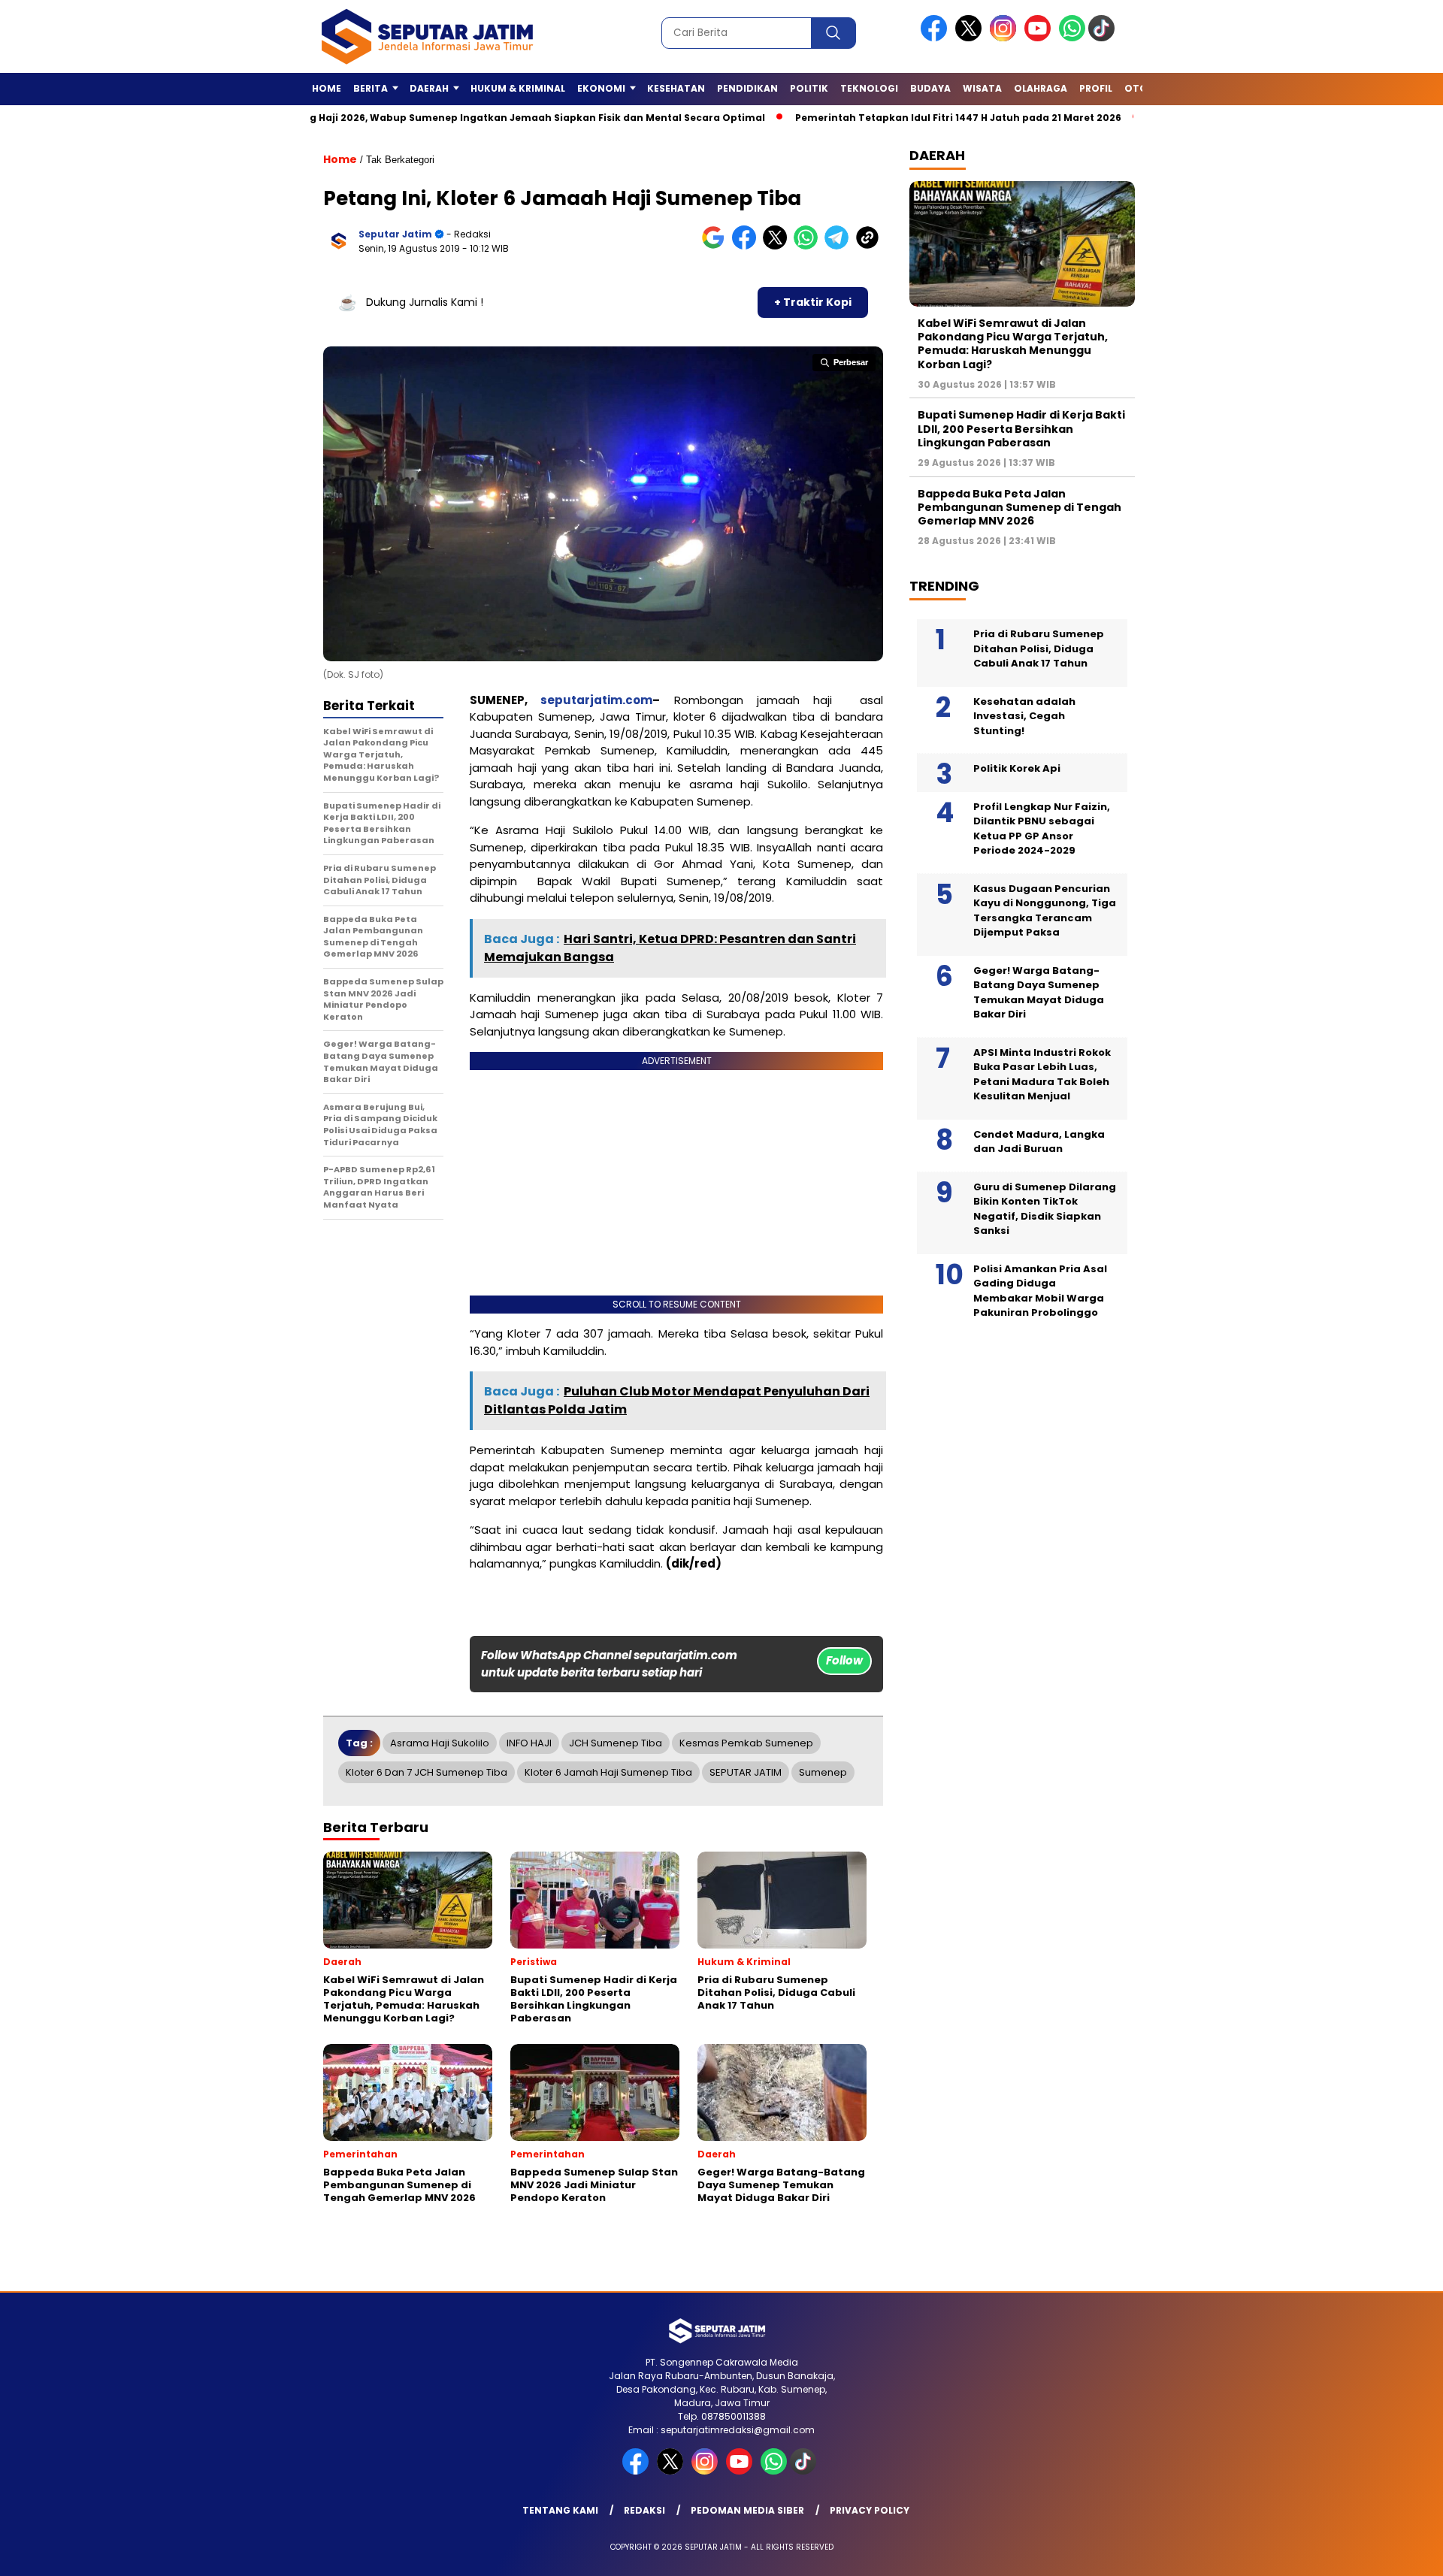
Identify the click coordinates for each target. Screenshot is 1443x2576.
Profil (1096, 88)
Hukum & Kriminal (518, 88)
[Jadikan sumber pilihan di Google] (717, 246)
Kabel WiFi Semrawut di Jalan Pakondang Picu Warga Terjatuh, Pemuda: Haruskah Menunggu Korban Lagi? (1013, 344)
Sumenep (823, 1772)
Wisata (982, 88)
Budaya (930, 88)
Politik (809, 88)
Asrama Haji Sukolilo (440, 1743)
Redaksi (644, 2510)
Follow (844, 1660)
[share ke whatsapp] (809, 246)
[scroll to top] (1387, 2553)
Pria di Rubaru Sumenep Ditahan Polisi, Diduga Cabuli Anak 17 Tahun (1039, 649)
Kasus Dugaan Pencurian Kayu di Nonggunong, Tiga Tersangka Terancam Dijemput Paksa (1045, 911)
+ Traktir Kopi (813, 302)
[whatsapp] (1072, 38)
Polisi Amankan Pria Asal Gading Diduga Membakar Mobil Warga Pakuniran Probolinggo (1040, 1291)
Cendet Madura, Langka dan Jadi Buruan (1039, 1142)
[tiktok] (1104, 38)
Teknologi (869, 88)
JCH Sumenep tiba (616, 1743)
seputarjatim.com (596, 700)
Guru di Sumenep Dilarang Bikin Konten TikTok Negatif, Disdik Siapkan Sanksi (1045, 1209)
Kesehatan (676, 88)
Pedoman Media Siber (747, 2510)
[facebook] (936, 38)
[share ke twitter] (778, 246)
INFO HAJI (529, 1743)
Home (327, 88)
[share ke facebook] (747, 246)
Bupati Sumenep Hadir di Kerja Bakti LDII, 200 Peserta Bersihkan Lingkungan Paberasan (1021, 428)
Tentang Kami (560, 2510)
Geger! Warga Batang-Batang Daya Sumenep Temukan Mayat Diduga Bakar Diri (1039, 993)
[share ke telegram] (840, 246)
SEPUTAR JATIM (746, 1772)
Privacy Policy (870, 2510)
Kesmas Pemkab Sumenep (746, 1743)
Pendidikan (747, 88)
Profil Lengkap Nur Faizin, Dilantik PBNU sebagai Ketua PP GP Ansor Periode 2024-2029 (1042, 829)
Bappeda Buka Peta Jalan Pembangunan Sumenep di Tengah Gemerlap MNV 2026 (1019, 507)
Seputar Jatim (395, 234)
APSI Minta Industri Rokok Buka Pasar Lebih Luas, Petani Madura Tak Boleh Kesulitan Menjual (1042, 1075)
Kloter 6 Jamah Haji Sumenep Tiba (608, 1772)
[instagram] (1006, 38)
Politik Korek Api (1017, 768)
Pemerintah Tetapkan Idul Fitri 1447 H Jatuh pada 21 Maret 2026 (872, 118)
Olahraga (1041, 88)
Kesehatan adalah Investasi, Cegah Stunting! (1024, 716)
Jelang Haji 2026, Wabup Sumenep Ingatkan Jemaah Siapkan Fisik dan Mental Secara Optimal (437, 118)
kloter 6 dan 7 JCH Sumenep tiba (427, 1772)
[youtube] (1040, 38)
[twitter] (971, 38)
